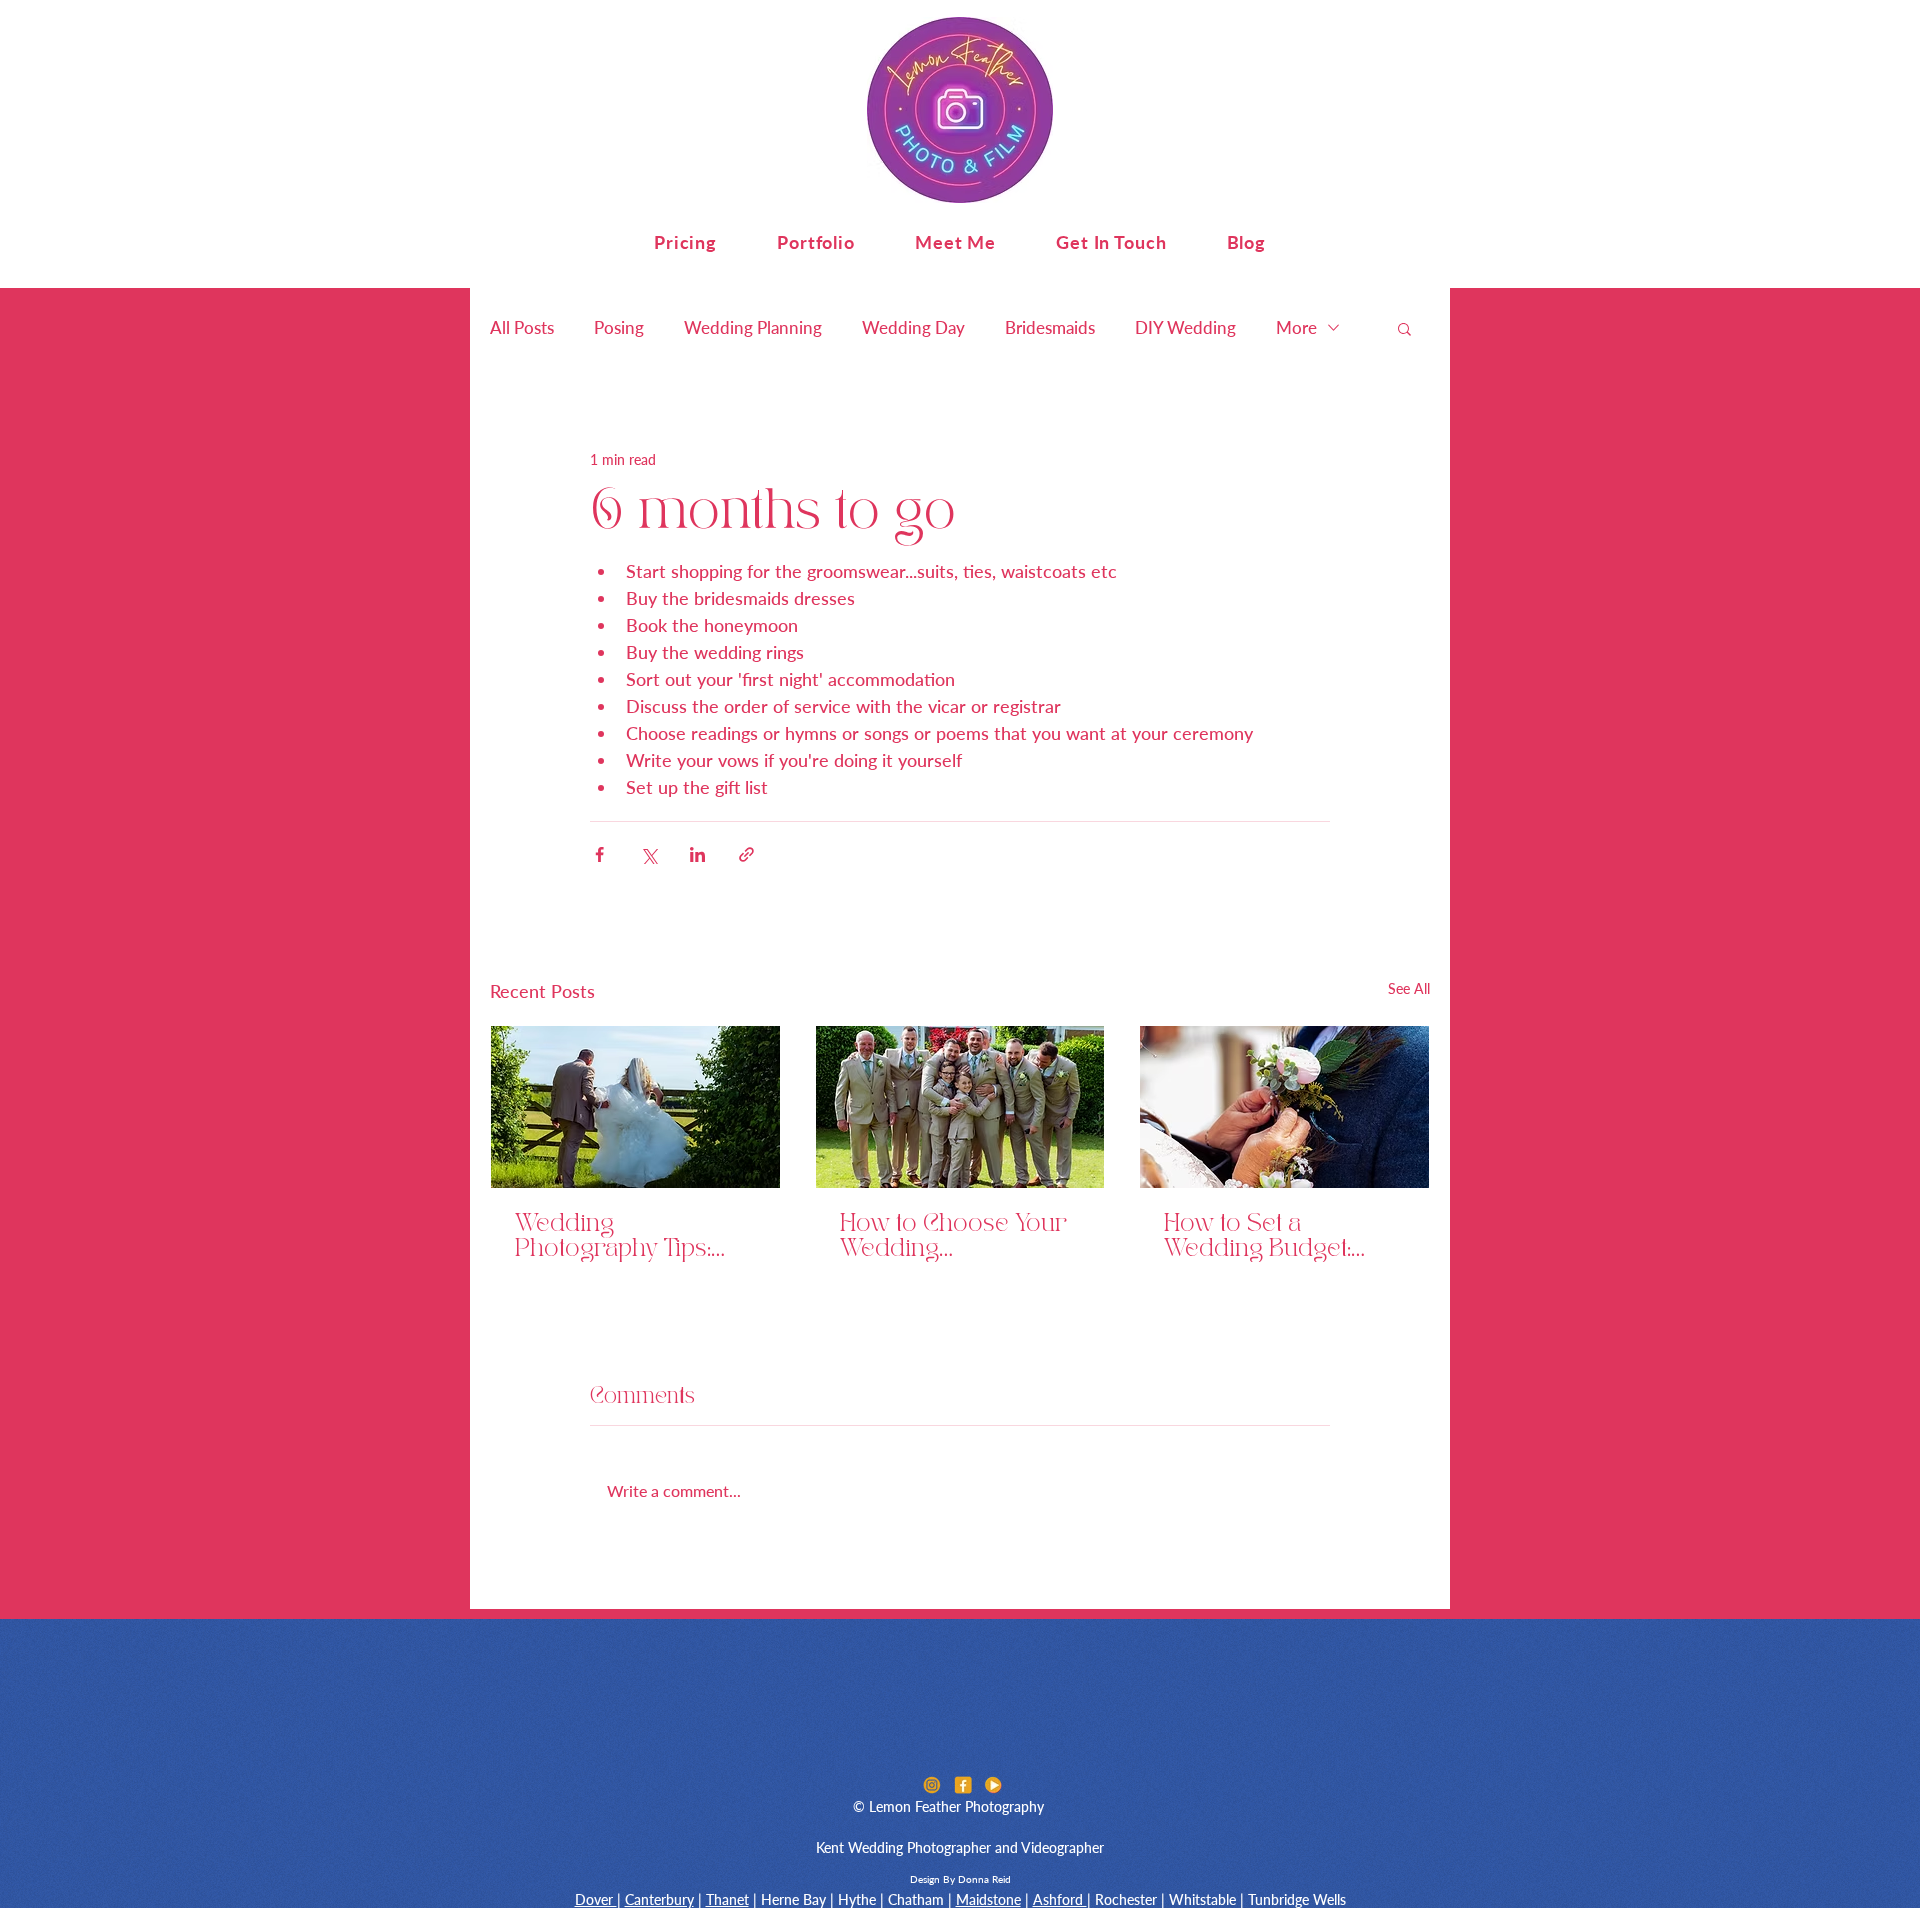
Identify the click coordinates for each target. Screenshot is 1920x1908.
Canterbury (659, 1899)
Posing (619, 327)
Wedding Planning (753, 327)
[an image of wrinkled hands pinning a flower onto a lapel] (1284, 1107)
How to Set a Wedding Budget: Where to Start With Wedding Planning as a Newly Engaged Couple (1280, 1237)
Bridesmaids (1050, 327)
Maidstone (988, 1899)
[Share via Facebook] (599, 854)
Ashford (1060, 1899)
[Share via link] (746, 854)
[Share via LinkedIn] (697, 854)
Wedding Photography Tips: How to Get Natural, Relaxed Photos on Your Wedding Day (619, 1237)
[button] (685, 242)
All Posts (522, 327)
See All (1409, 988)
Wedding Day (913, 327)
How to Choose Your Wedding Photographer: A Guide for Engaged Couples (953, 1237)
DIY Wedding (1185, 327)
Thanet (727, 1899)
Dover (596, 1899)
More (1296, 327)
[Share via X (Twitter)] (648, 854)
